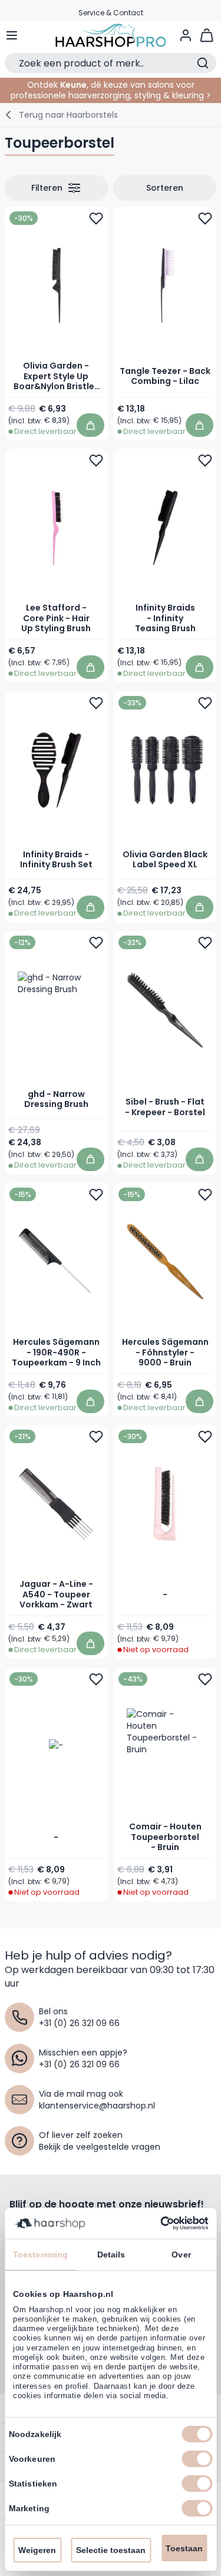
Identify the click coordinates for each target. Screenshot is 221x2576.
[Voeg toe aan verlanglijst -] (204, 1437)
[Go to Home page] (111, 35)
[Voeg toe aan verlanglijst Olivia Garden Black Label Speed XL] (204, 703)
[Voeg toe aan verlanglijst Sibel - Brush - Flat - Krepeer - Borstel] (204, 943)
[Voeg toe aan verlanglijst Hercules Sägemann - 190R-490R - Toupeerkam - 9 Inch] (96, 1195)
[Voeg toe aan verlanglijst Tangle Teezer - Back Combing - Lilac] (204, 218)
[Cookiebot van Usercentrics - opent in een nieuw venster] (158, 2223)
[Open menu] (12, 35)
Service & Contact (111, 10)
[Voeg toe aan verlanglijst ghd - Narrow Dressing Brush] (96, 943)
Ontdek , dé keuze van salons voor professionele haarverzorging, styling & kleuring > (111, 90)
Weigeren (37, 2550)
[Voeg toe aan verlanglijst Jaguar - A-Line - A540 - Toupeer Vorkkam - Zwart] (96, 1437)
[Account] (186, 35)
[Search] (203, 63)
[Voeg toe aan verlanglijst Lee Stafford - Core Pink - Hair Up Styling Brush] (96, 460)
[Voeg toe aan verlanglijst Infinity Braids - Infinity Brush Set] (96, 703)
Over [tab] (181, 2255)
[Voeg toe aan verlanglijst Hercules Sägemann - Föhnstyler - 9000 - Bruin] (204, 1195)
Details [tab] (111, 2255)
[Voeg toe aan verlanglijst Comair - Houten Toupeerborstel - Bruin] (204, 1679)
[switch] (197, 2459)
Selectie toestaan (111, 2550)
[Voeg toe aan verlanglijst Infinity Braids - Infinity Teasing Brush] (204, 460)
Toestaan (184, 2548)
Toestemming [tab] (40, 2255)
